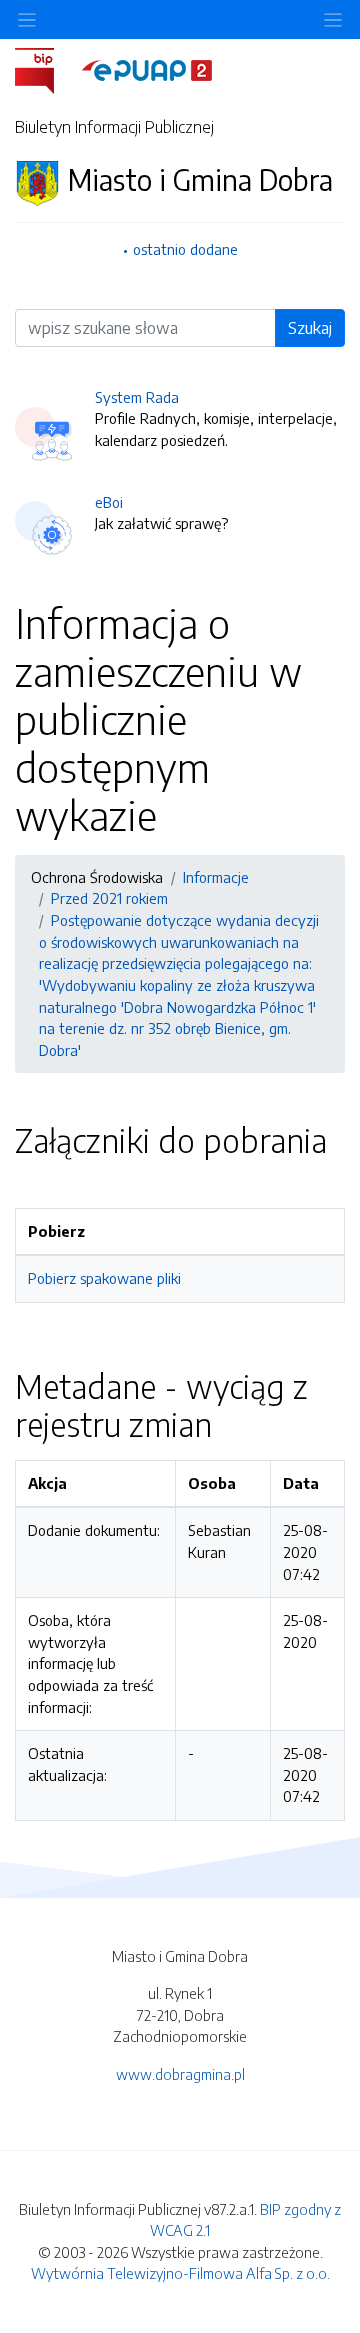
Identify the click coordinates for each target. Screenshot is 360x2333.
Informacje (216, 877)
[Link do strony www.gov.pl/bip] (46, 69)
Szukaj (310, 328)
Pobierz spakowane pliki (104, 1278)
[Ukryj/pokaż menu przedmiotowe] (27, 19)
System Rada (137, 397)
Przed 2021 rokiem (109, 898)
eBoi (109, 502)
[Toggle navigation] (333, 19)
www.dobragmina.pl (180, 2074)
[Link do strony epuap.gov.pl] (147, 69)
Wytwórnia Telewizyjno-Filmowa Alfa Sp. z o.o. (180, 2273)
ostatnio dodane (185, 249)
